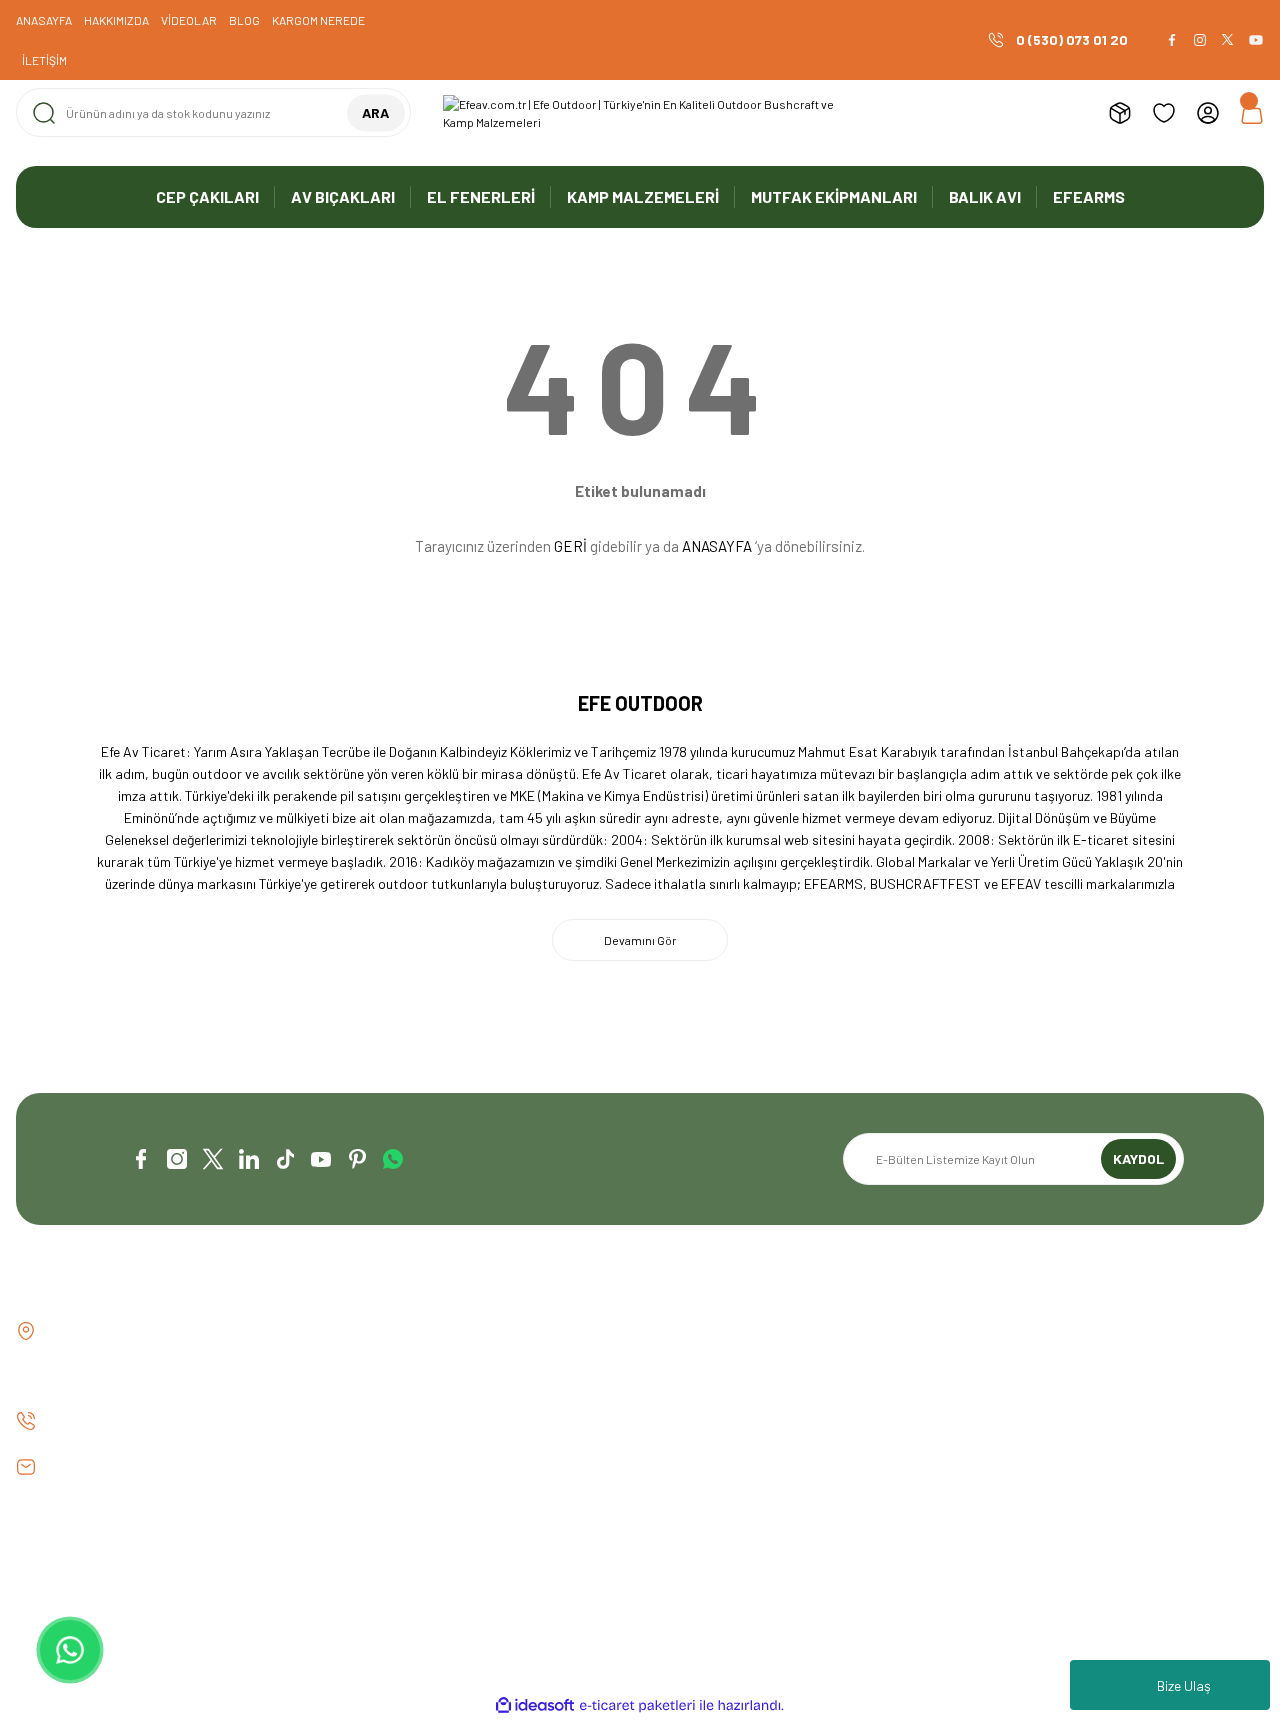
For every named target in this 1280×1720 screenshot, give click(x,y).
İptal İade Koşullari (1033, 1399)
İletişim (358, 1331)
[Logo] (640, 113)
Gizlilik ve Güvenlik (1029, 1365)
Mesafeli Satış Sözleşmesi (1053, 1331)
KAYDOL (1138, 1158)
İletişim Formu (378, 1365)
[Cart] (1252, 113)
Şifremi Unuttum (705, 1399)
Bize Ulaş (1184, 1685)
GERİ (570, 546)
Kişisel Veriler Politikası (1045, 1433)
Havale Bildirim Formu (401, 1399)
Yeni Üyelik (686, 1331)
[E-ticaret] (637, 1706)
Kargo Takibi (374, 1433)
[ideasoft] (535, 1705)
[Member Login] (1208, 113)
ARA (375, 112)
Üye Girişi (683, 1365)
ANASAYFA (717, 546)
